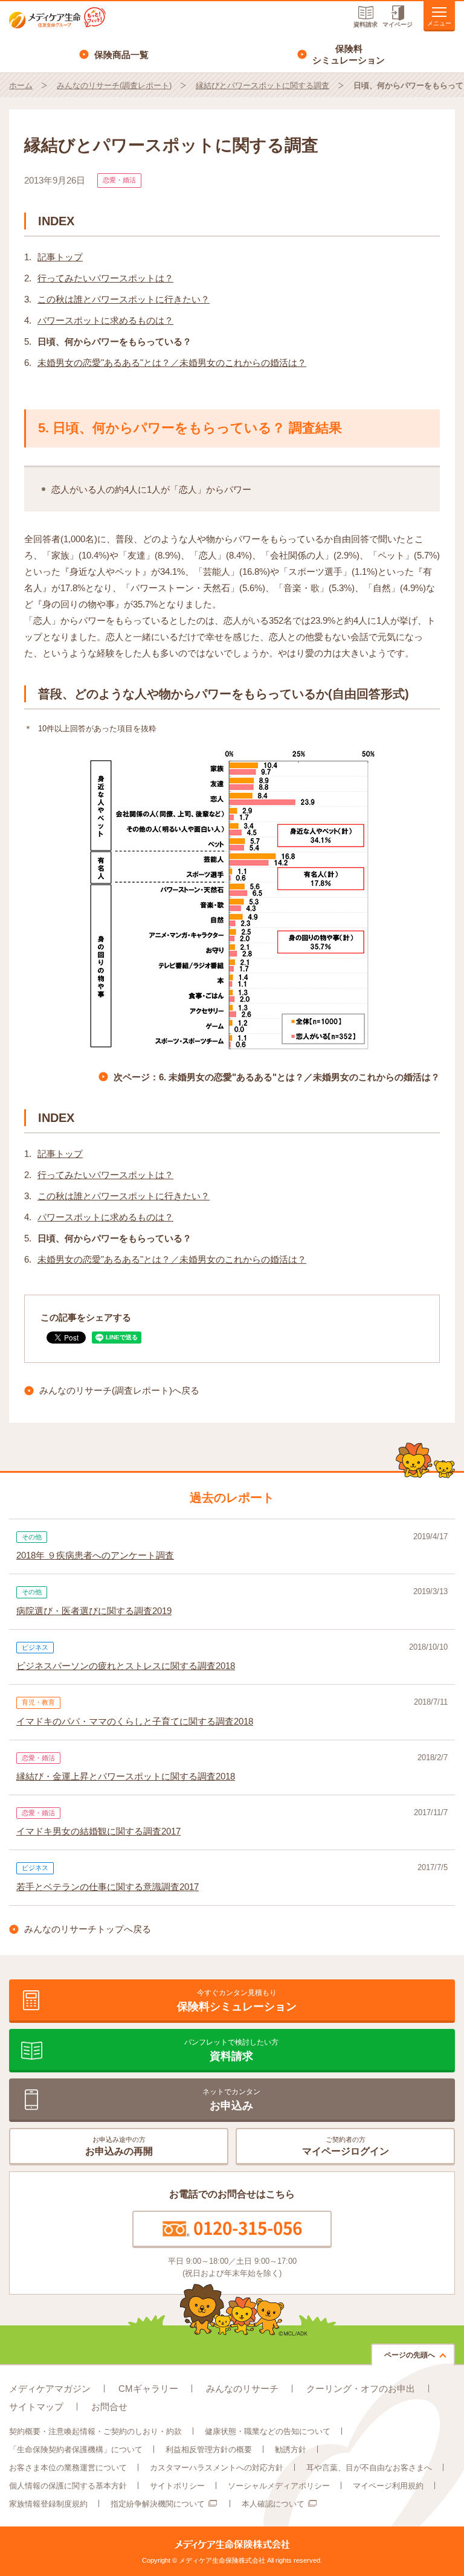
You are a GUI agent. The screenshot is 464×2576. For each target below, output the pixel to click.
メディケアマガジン (50, 2389)
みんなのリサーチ (242, 2389)
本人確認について (273, 2504)
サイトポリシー (177, 2486)
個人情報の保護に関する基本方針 (68, 2486)
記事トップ (60, 257)
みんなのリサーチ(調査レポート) (114, 85)
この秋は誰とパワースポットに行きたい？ (124, 299)
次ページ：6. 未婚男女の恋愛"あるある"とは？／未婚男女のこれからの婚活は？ (277, 1077)
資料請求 (366, 24)
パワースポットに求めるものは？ (105, 320)
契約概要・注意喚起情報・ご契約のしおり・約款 (95, 2431)
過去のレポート (232, 1498)
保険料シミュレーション (349, 55)
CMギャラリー (148, 2389)
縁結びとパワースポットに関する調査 (263, 85)
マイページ (398, 24)
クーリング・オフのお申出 (361, 2389)
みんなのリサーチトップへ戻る (88, 1929)
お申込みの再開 (119, 2146)
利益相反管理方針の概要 (209, 2449)
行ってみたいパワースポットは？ (105, 278)
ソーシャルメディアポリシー (279, 2486)
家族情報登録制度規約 (48, 2504)
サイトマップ (36, 2407)
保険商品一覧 (121, 55)
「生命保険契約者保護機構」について (76, 2449)
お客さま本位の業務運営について (68, 2468)
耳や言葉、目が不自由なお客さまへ (369, 2468)
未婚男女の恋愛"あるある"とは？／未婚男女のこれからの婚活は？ (172, 363)
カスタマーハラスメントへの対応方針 (217, 2468)
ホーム (21, 85)
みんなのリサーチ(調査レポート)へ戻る (119, 1390)
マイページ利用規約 (388, 2486)
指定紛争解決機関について (158, 2504)
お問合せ (109, 2407)
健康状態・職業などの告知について (268, 2431)
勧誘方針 (291, 2449)
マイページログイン (346, 2146)
